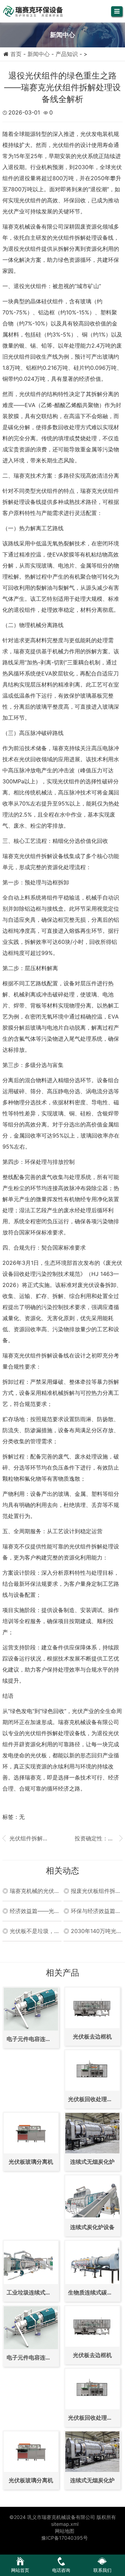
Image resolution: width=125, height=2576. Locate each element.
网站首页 (20, 2570)
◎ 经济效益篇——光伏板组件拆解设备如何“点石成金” (31, 1911)
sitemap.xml (65, 2524)
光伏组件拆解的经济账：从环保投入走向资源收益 (26, 1838)
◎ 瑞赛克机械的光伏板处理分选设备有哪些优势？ (31, 1891)
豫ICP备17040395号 (65, 2538)
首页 (16, 54)
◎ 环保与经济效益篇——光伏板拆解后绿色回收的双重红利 (91, 1911)
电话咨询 (61, 2570)
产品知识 (67, 54)
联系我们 (102, 2570)
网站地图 (65, 2531)
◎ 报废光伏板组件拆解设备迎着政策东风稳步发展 (92, 1891)
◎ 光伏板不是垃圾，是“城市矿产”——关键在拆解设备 (31, 1931)
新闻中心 (39, 54)
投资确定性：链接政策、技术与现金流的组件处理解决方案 (99, 1838)
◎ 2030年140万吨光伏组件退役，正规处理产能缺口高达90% (93, 1931)
